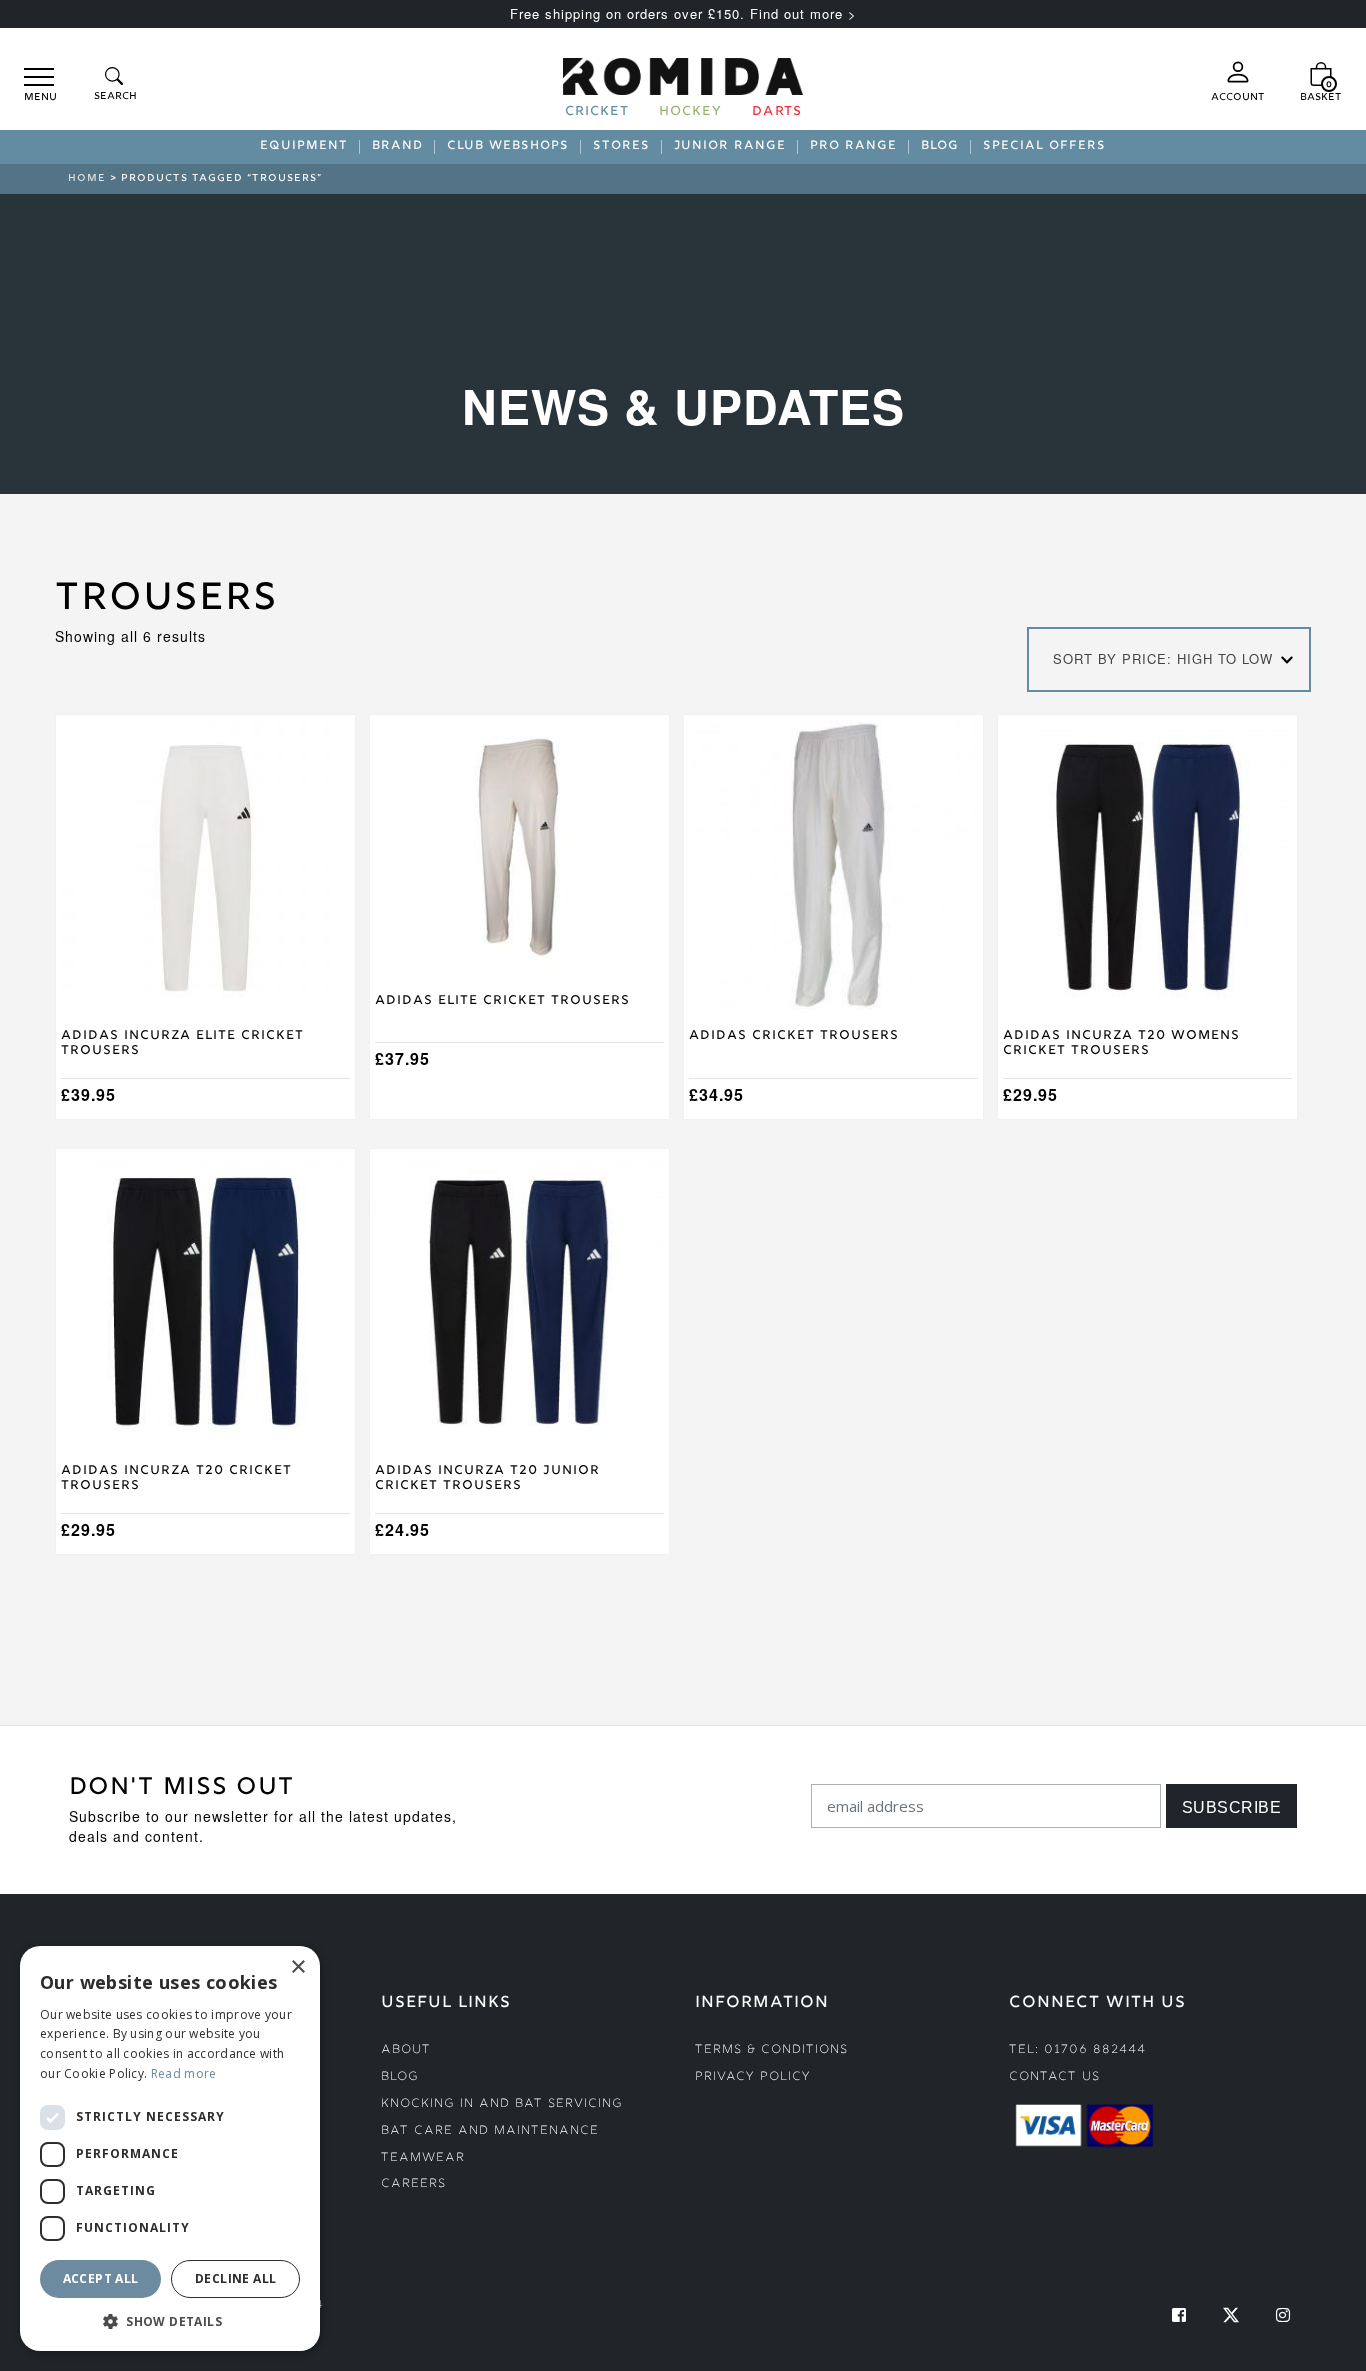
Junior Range (730, 147)
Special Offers (1044, 147)
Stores (621, 147)
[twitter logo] (1231, 2315)
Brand (397, 147)
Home (87, 178)
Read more (184, 2073)
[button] (170, 2321)
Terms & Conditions (771, 2050)
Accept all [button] (101, 2278)
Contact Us (1054, 2077)
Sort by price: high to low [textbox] (1163, 658)
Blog (940, 147)
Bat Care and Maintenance (490, 2131)
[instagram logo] (1283, 2315)
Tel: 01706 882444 (1077, 2050)
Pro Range (853, 147)
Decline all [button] (235, 2278)
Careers (413, 2184)
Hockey (690, 113)
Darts (777, 113)
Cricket (597, 113)
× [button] (297, 1967)
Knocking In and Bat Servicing (502, 2104)
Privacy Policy (753, 2077)
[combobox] (1169, 659)
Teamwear (423, 2158)
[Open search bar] (114, 85)
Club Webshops (508, 147)
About (406, 2050)
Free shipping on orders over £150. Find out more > (683, 13)
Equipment (304, 147)
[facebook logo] (1179, 2315)
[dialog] (170, 2148)
